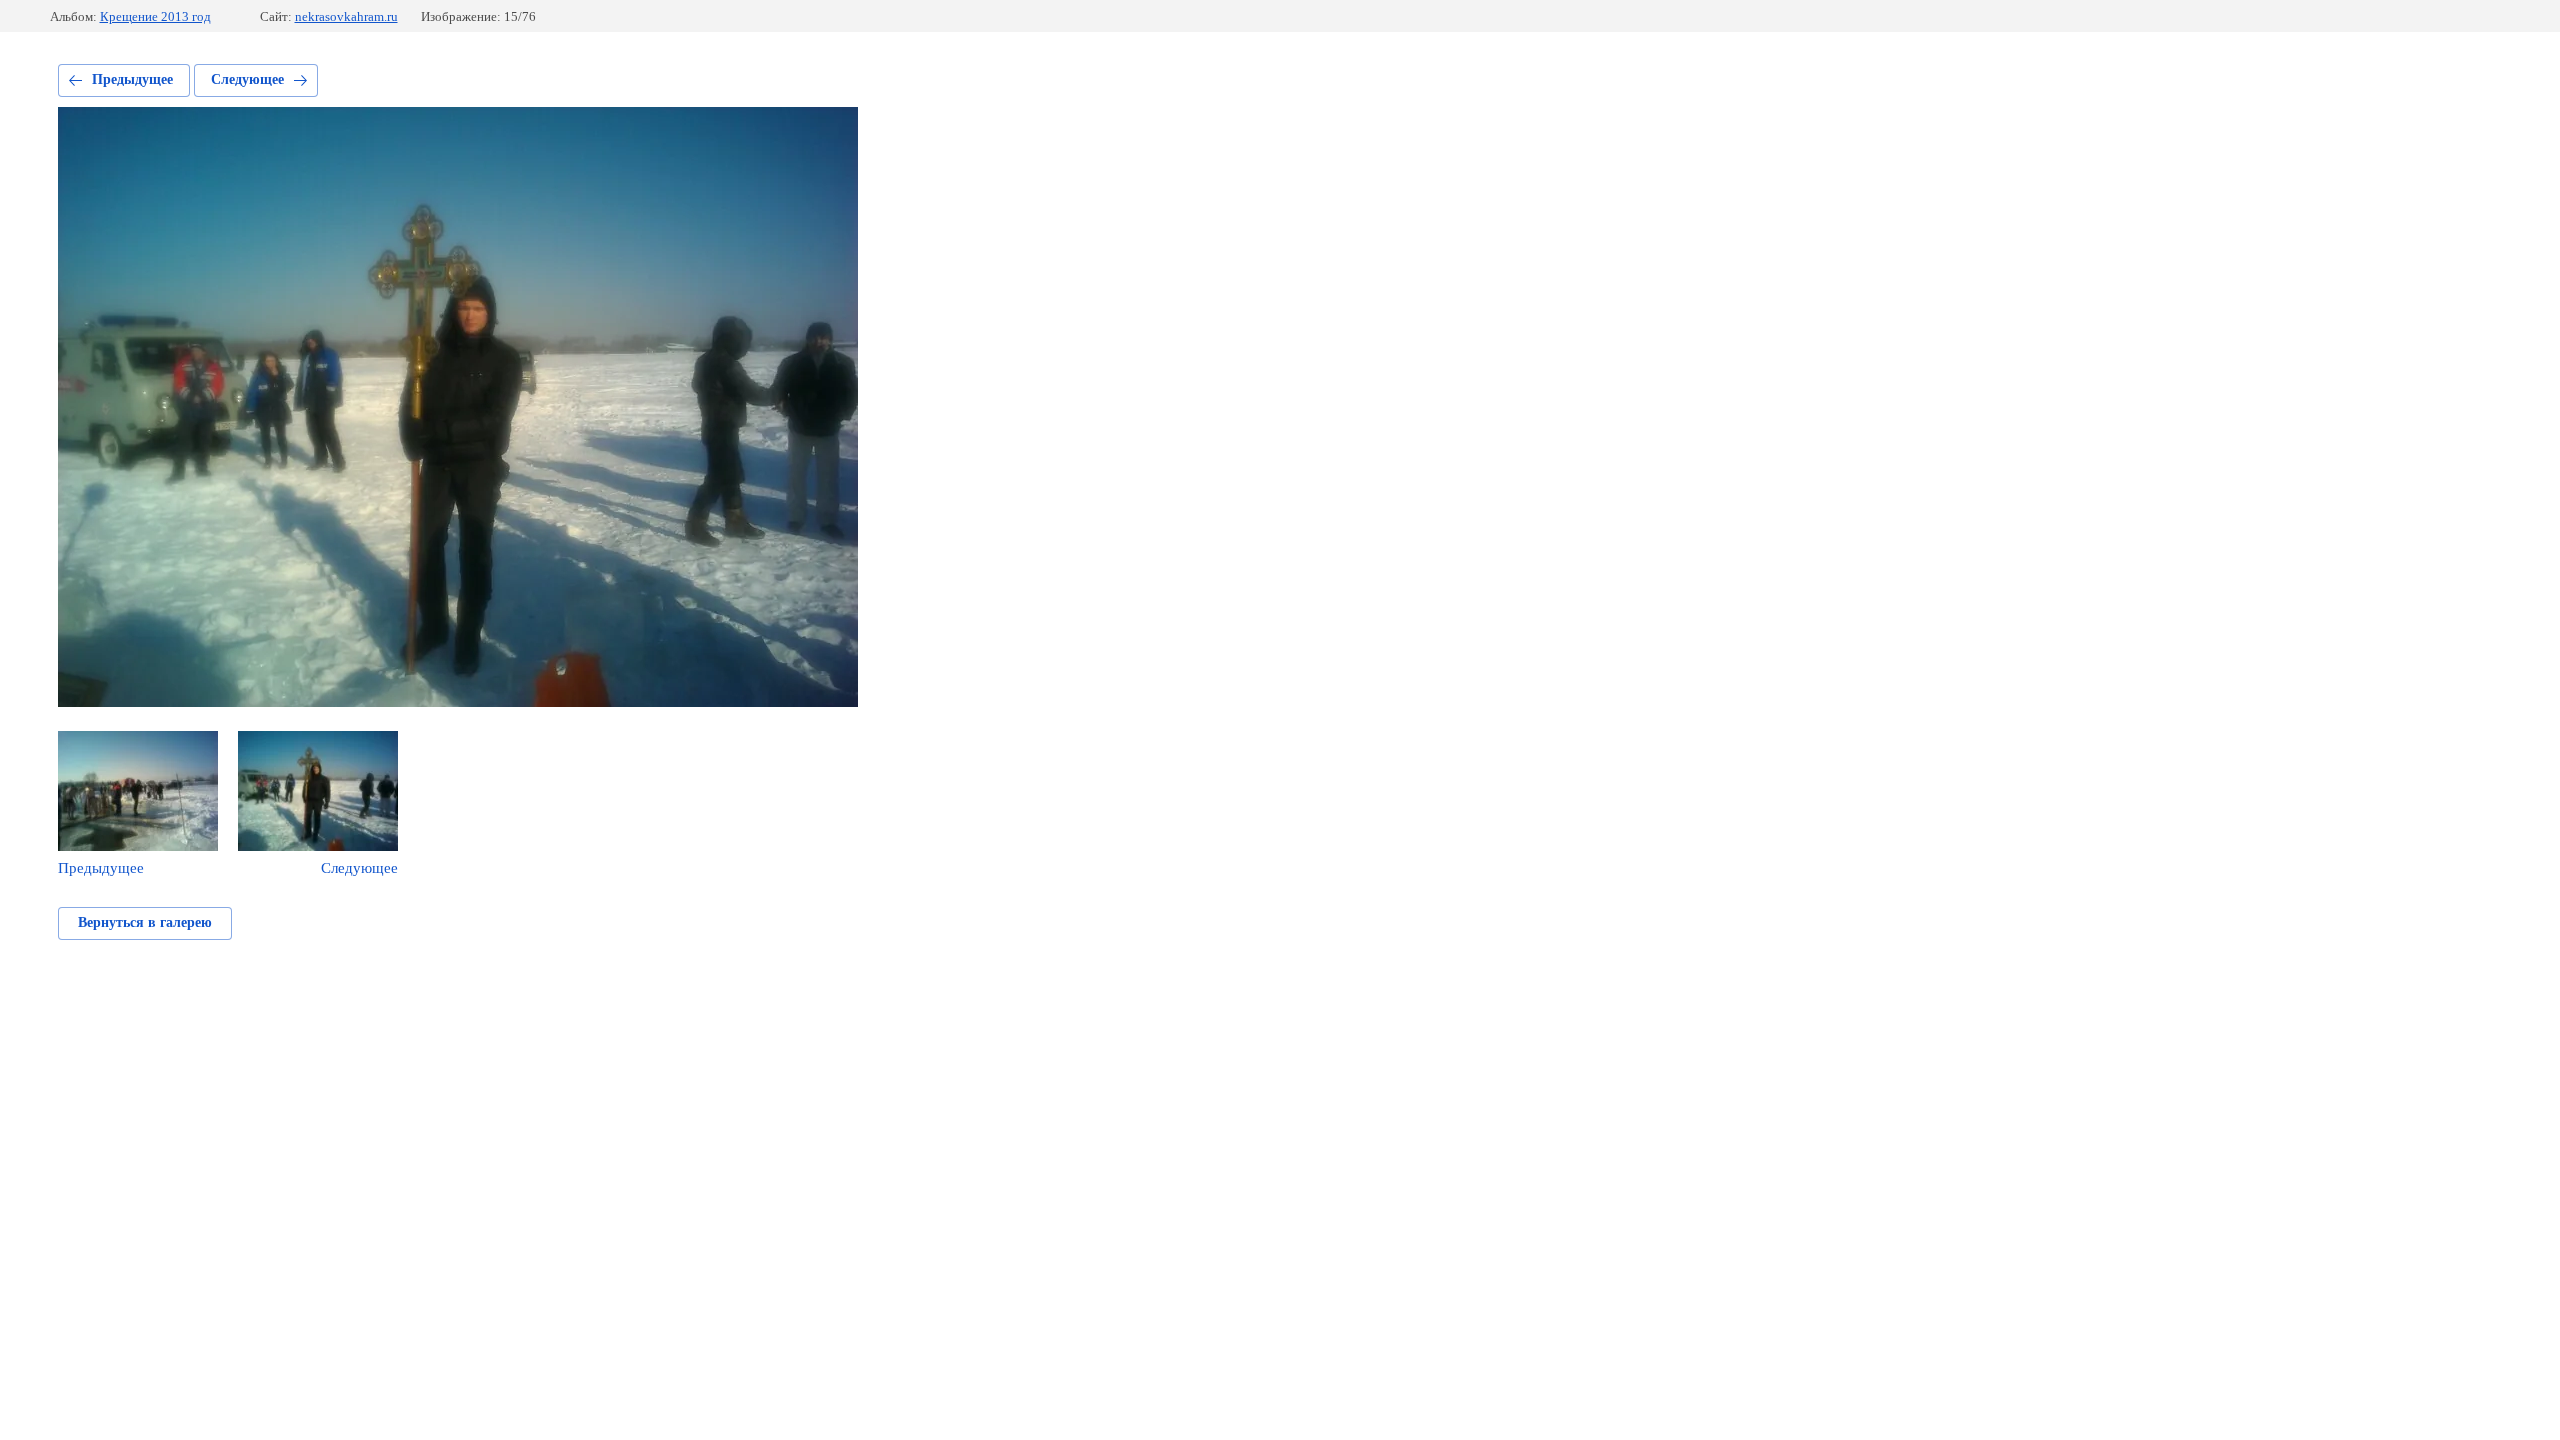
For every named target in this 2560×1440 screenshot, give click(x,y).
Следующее (247, 79)
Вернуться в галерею (145, 922)
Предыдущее (132, 79)
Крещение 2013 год (155, 16)
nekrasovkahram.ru (346, 16)
